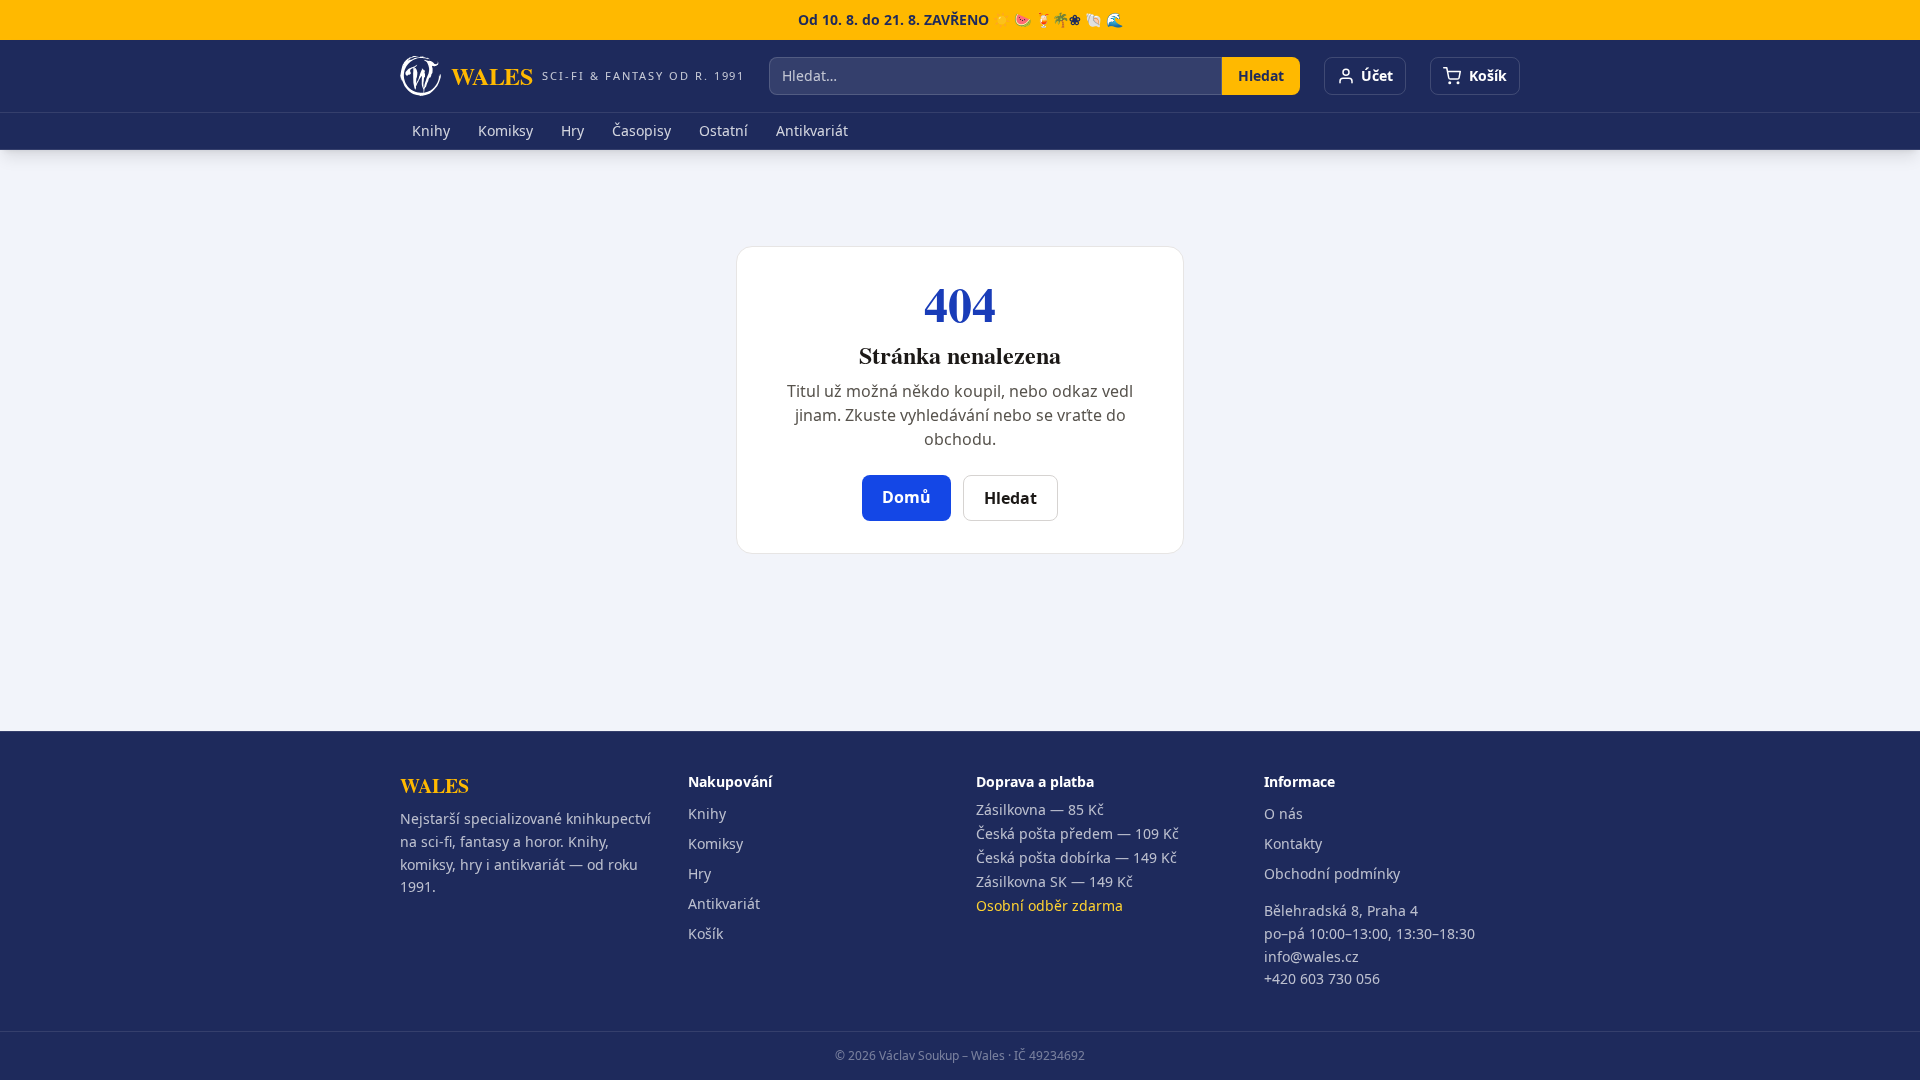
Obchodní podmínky (1332, 873)
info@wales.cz (1311, 956)
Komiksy (505, 130)
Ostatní (723, 130)
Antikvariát (812, 130)
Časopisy (641, 130)
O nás (1283, 813)
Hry (572, 130)
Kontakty (1293, 843)
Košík (705, 933)
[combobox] (995, 76)
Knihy (431, 130)
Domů (906, 497)
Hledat (1261, 75)
